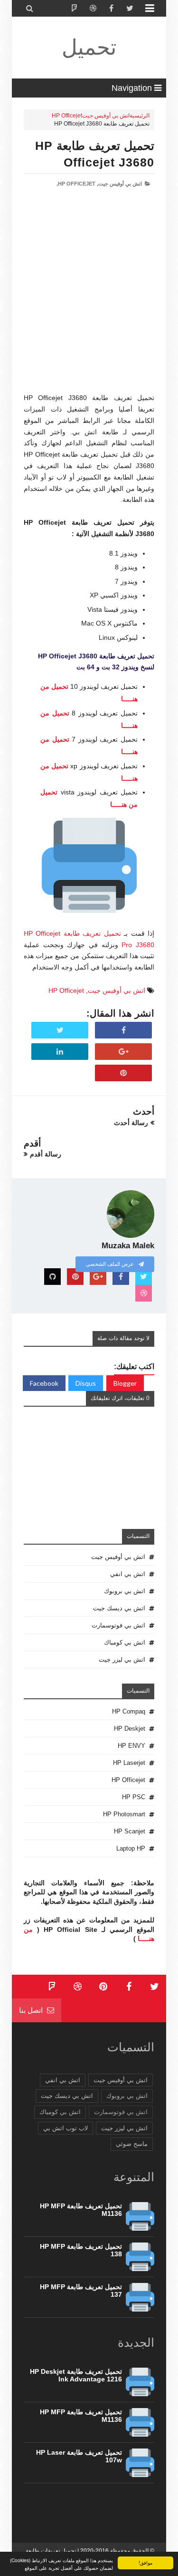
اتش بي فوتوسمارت (118, 1625)
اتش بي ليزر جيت (122, 1660)
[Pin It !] (123, 1073)
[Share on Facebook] (123, 1030)
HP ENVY (131, 1746)
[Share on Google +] (123, 1052)
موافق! (145, 2562)
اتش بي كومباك (125, 1642)
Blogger (125, 1383)
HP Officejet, (76, 184)
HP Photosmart (124, 1814)
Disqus (86, 1383)
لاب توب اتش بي (66, 2128)
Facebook (44, 1383)
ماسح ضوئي (132, 2144)
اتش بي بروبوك (125, 1591)
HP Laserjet (129, 1763)
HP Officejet (67, 116)
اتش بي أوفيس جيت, (119, 184)
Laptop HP (131, 1848)
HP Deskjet (130, 1729)
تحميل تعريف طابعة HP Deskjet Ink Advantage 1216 (76, 2375)
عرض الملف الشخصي (111, 1264)
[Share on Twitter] (60, 1030)
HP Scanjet (130, 1831)
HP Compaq (129, 1711)
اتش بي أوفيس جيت (106, 116)
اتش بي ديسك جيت (119, 1608)
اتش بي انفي (128, 1574)
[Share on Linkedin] (60, 1052)
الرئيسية (140, 116)
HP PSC (134, 1797)
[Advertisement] (89, 303)
